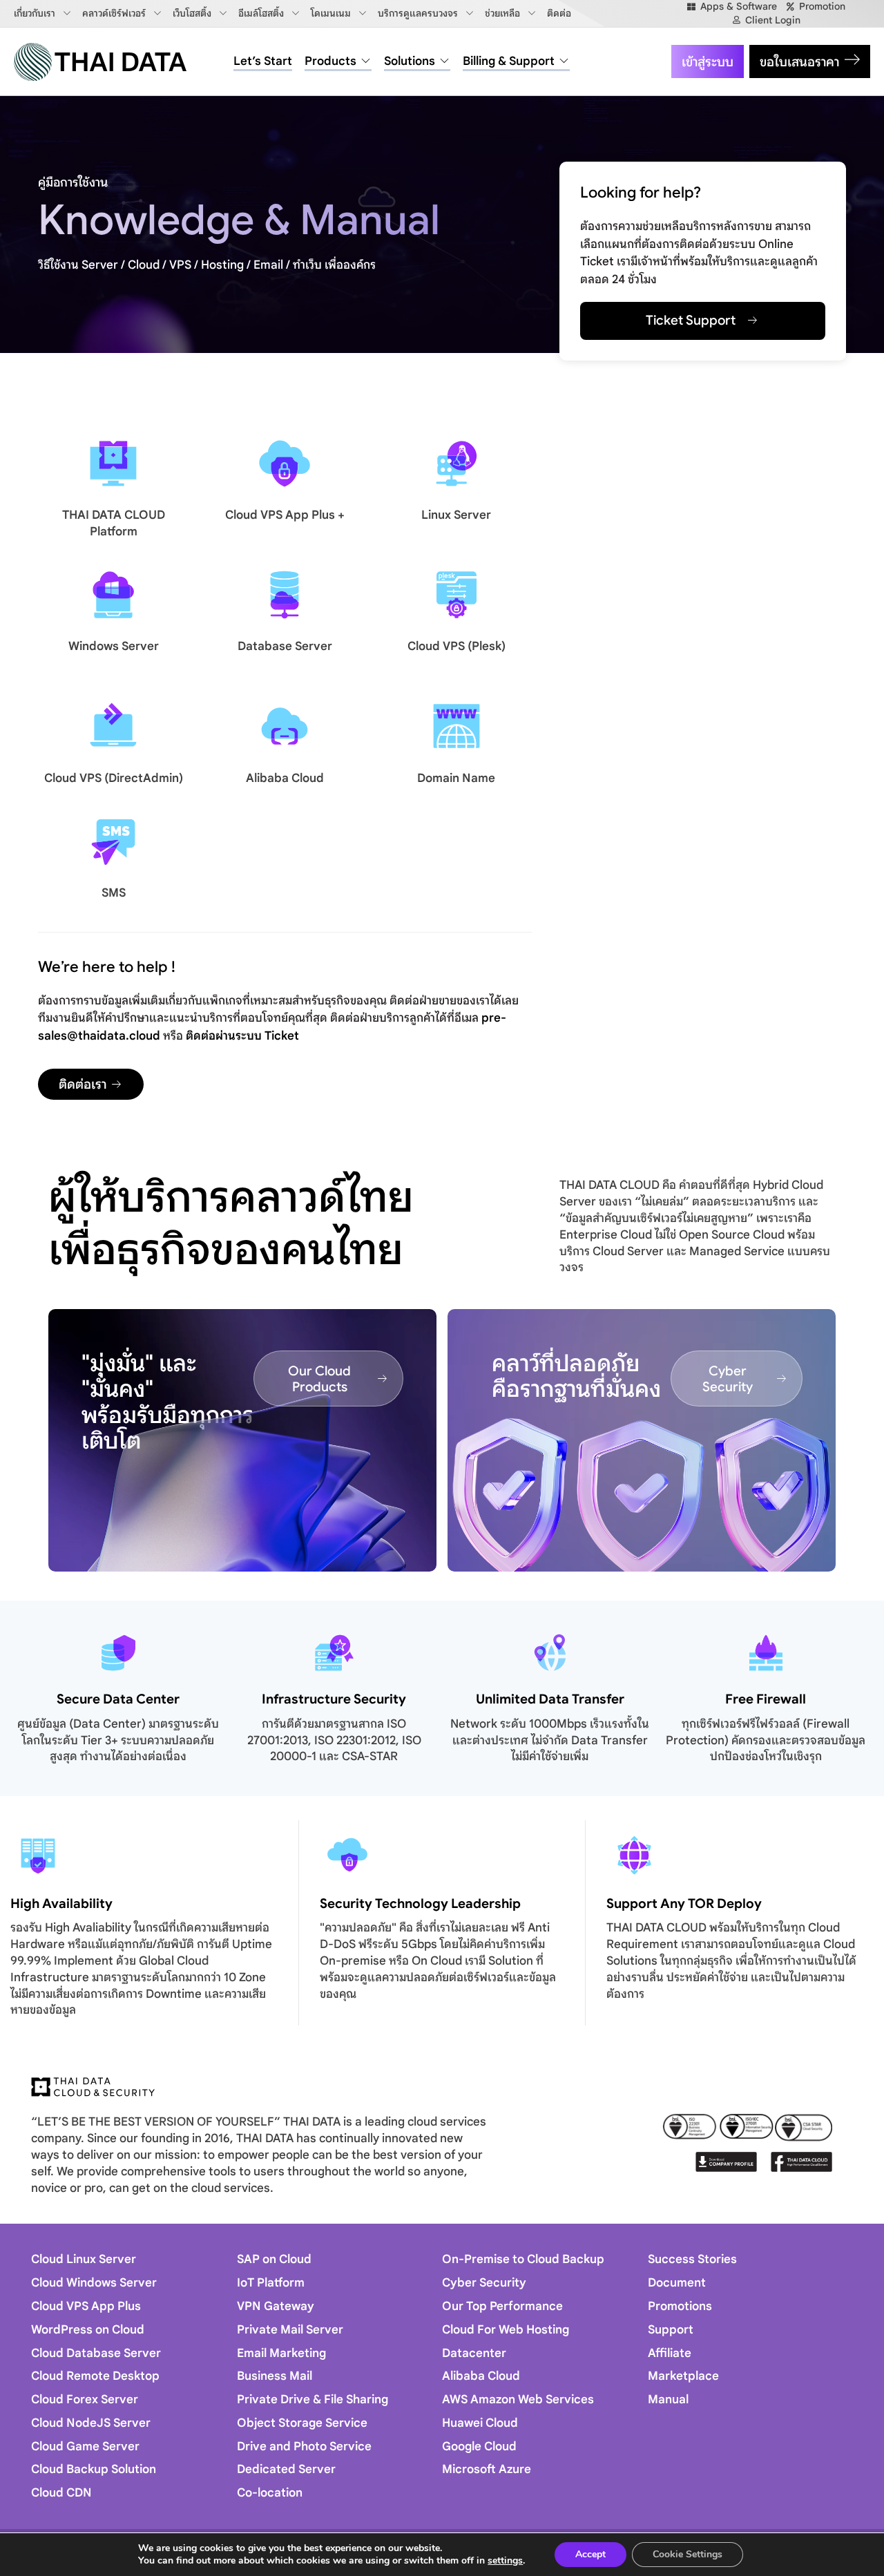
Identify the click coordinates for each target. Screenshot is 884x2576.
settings (505, 2561)
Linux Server (456, 515)
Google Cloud (479, 2446)
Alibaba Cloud (285, 778)
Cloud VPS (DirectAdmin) (114, 778)
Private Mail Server (290, 2330)
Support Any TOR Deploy (684, 1904)
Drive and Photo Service (304, 2446)
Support (671, 2330)
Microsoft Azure (487, 2469)
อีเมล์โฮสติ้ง (261, 13)
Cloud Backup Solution (94, 2469)
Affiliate (670, 2353)
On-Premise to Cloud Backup (523, 2259)
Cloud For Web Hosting (506, 2330)
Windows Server (114, 646)
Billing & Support (509, 61)
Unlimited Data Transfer (550, 1699)
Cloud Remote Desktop (95, 2376)
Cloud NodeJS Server (91, 2423)
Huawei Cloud (480, 2423)
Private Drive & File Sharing (313, 2400)
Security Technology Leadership (420, 1904)
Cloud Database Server (96, 2353)
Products (330, 61)
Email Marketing (281, 2353)
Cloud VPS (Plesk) (457, 646)
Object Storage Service (302, 2423)
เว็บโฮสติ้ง (192, 13)
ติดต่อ (559, 13)
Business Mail (275, 2376)
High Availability (61, 1904)
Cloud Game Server (85, 2446)
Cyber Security (484, 2283)
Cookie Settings (688, 2554)
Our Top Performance (502, 2306)
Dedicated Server (286, 2469)
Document (677, 2283)
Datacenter (474, 2353)
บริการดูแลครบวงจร (418, 13)
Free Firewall (766, 1699)
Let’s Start (263, 61)
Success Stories (692, 2259)
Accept (590, 2554)
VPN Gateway (276, 2306)
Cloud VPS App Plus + (285, 515)
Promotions (680, 2306)
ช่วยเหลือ (502, 13)
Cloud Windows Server (94, 2283)
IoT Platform (271, 2283)
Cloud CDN (61, 2493)
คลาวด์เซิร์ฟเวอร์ (114, 13)
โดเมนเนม (331, 13)
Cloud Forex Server (85, 2400)
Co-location (270, 2493)
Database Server (285, 646)
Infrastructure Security (334, 1699)
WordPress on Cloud (88, 2330)
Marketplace (683, 2376)
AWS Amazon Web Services (518, 2400)
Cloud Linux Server (84, 2259)
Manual (668, 2400)
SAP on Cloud (274, 2259)
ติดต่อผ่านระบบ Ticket (242, 1036)
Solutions (410, 61)
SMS (114, 893)
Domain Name (456, 778)
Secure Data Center (118, 1699)
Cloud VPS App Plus (86, 2306)
